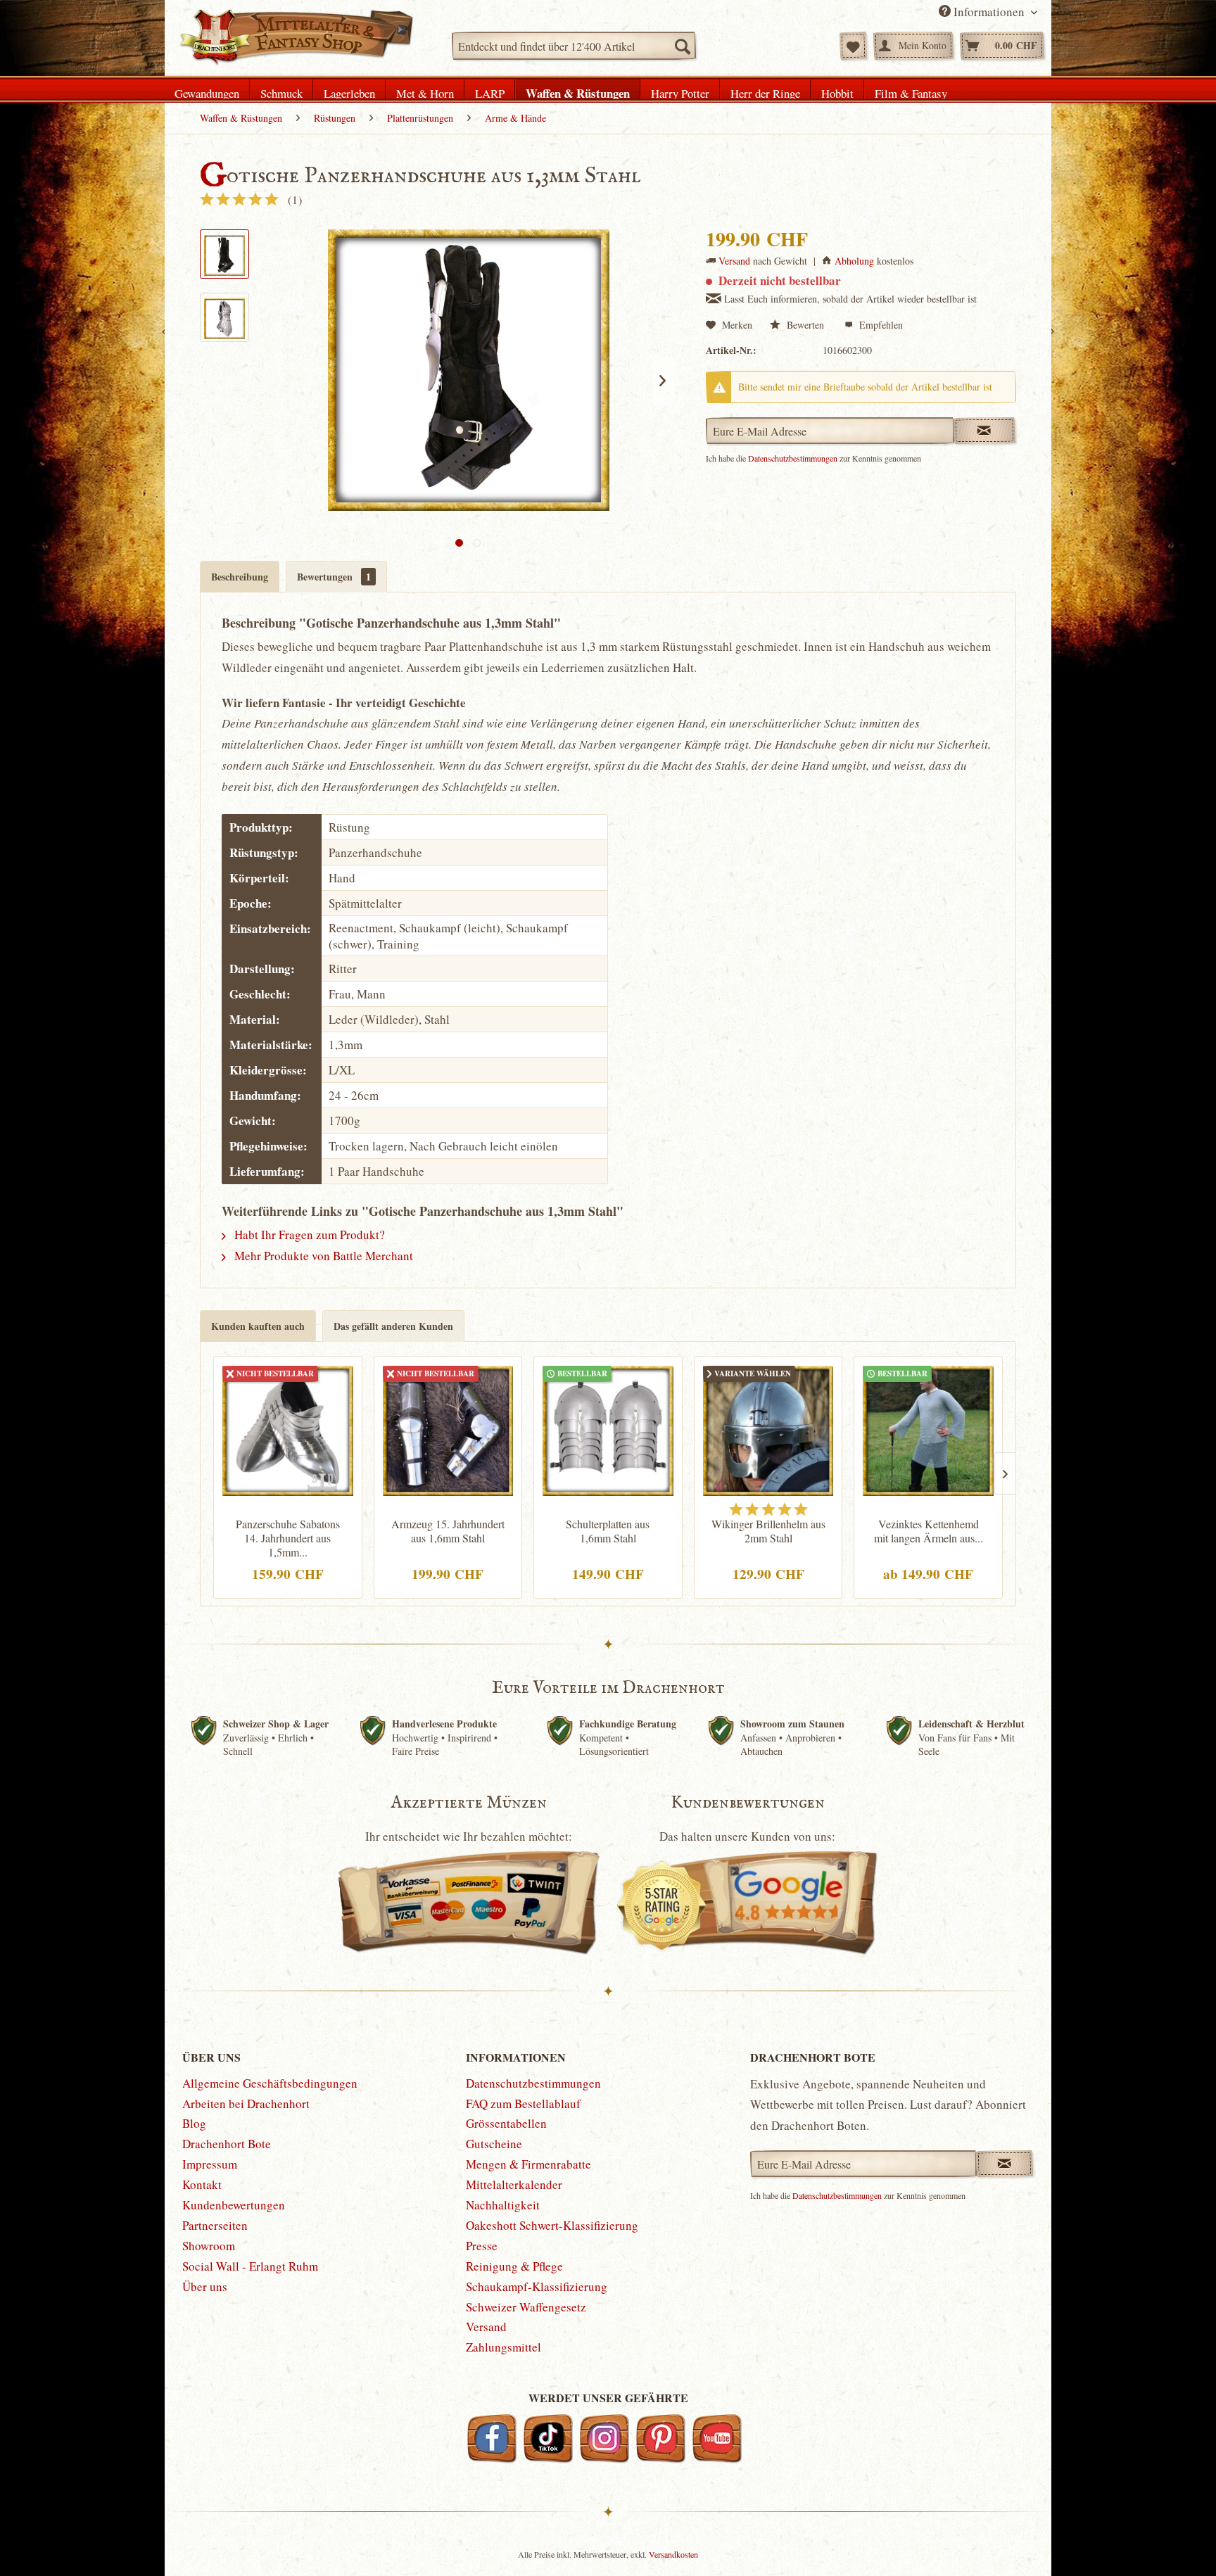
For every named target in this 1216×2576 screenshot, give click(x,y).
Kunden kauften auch (258, 1326)
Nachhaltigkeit (503, 2205)
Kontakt (202, 2184)
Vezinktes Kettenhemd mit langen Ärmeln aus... (929, 1531)
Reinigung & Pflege (514, 2266)
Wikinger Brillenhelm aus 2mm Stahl (768, 1531)
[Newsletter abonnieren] (1005, 2164)
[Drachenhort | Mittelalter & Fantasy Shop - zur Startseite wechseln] (296, 37)
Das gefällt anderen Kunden (393, 1326)
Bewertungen (334, 577)
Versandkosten (673, 2554)
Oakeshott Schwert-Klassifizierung (552, 2225)
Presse (482, 2246)
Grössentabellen (506, 2123)
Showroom (209, 2246)
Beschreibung (240, 577)
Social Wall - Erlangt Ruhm (250, 2266)
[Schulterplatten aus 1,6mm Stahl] (608, 1429)
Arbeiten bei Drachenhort (246, 2104)
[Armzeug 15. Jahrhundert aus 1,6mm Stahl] (448, 1429)
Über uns (205, 2286)
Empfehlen (880, 325)
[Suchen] (682, 46)
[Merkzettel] (853, 46)
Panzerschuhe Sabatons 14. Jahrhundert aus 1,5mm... (288, 1538)
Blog (194, 2123)
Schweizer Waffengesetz (526, 2307)
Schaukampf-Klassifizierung (537, 2286)
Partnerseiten (215, 2225)
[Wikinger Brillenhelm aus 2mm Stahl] (768, 1429)
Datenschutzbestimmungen (793, 458)
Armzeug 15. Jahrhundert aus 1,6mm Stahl (448, 1531)
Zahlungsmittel (503, 2347)
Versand (734, 261)
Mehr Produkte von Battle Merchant (322, 1256)
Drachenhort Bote (227, 2144)
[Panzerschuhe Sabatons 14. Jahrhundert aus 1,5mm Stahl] (288, 1429)
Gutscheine (494, 2144)
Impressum (210, 2164)
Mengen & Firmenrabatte (528, 2164)
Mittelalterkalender (514, 2184)
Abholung (854, 261)
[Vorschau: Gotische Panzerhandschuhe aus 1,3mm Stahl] (224, 254)
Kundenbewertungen (234, 2205)
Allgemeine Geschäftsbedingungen (270, 2083)
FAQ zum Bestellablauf (523, 2104)
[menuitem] (574, 46)
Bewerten (805, 325)
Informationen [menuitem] (989, 12)
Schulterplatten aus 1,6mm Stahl (608, 1531)
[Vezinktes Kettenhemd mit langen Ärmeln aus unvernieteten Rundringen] (928, 1429)
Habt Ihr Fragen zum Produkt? (308, 1235)
